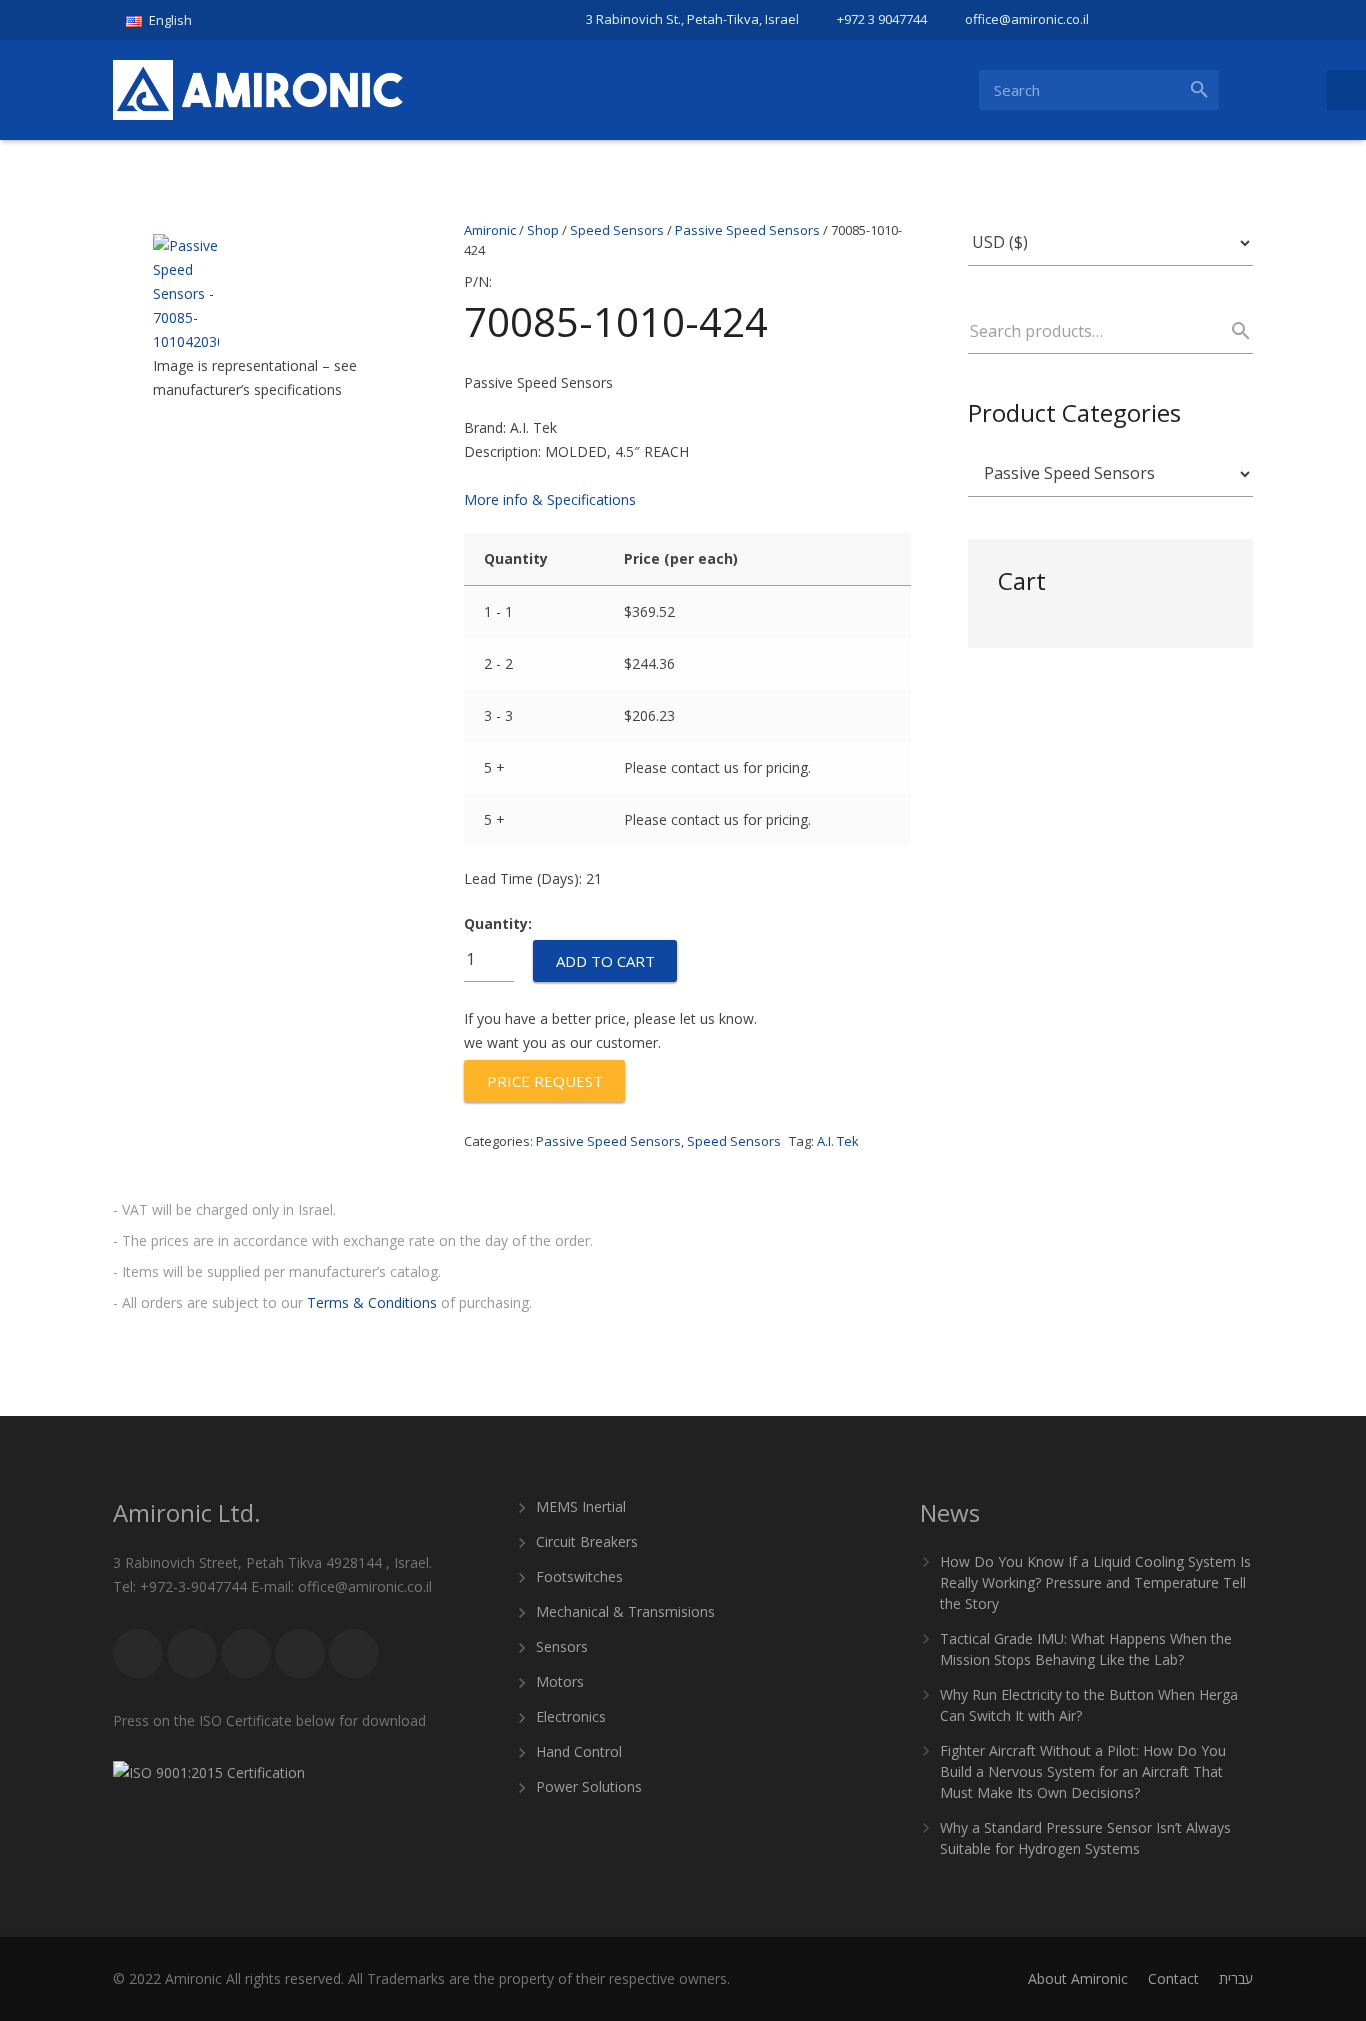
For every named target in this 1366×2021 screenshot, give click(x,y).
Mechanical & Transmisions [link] (625, 1611)
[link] (166, 20)
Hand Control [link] (579, 1751)
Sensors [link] (562, 1646)
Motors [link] (560, 1681)
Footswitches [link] (579, 1576)
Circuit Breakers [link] (587, 1541)
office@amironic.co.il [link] (1027, 19)
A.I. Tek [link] (838, 1141)
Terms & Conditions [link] (372, 1302)
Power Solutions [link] (589, 1786)
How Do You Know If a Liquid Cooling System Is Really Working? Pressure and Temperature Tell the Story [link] (1095, 1582)
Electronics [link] (571, 1716)
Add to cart (605, 961)
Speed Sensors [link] (734, 1141)
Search (1232, 331)
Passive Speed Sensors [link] (608, 1141)
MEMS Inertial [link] (581, 1506)
